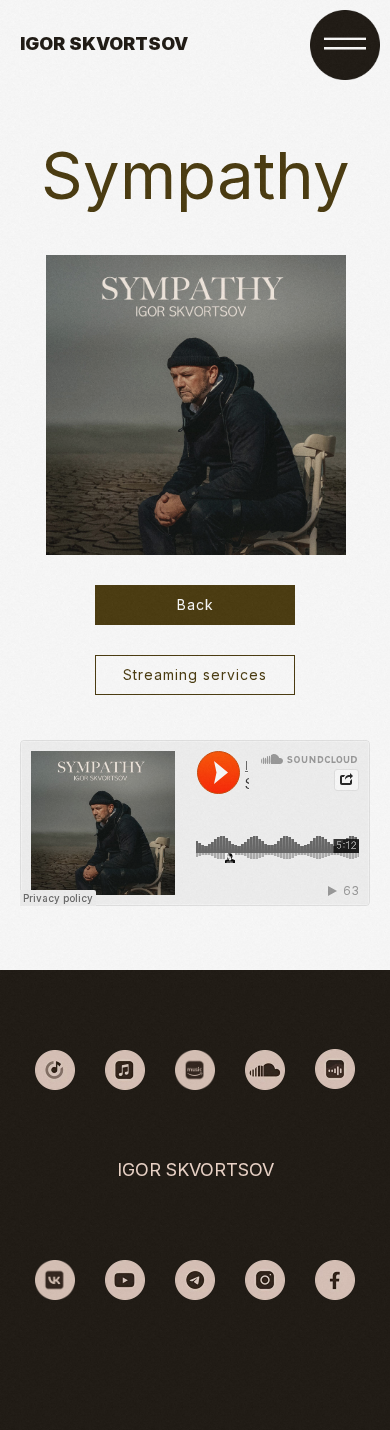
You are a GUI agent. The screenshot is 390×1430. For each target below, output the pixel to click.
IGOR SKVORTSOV (104, 43)
